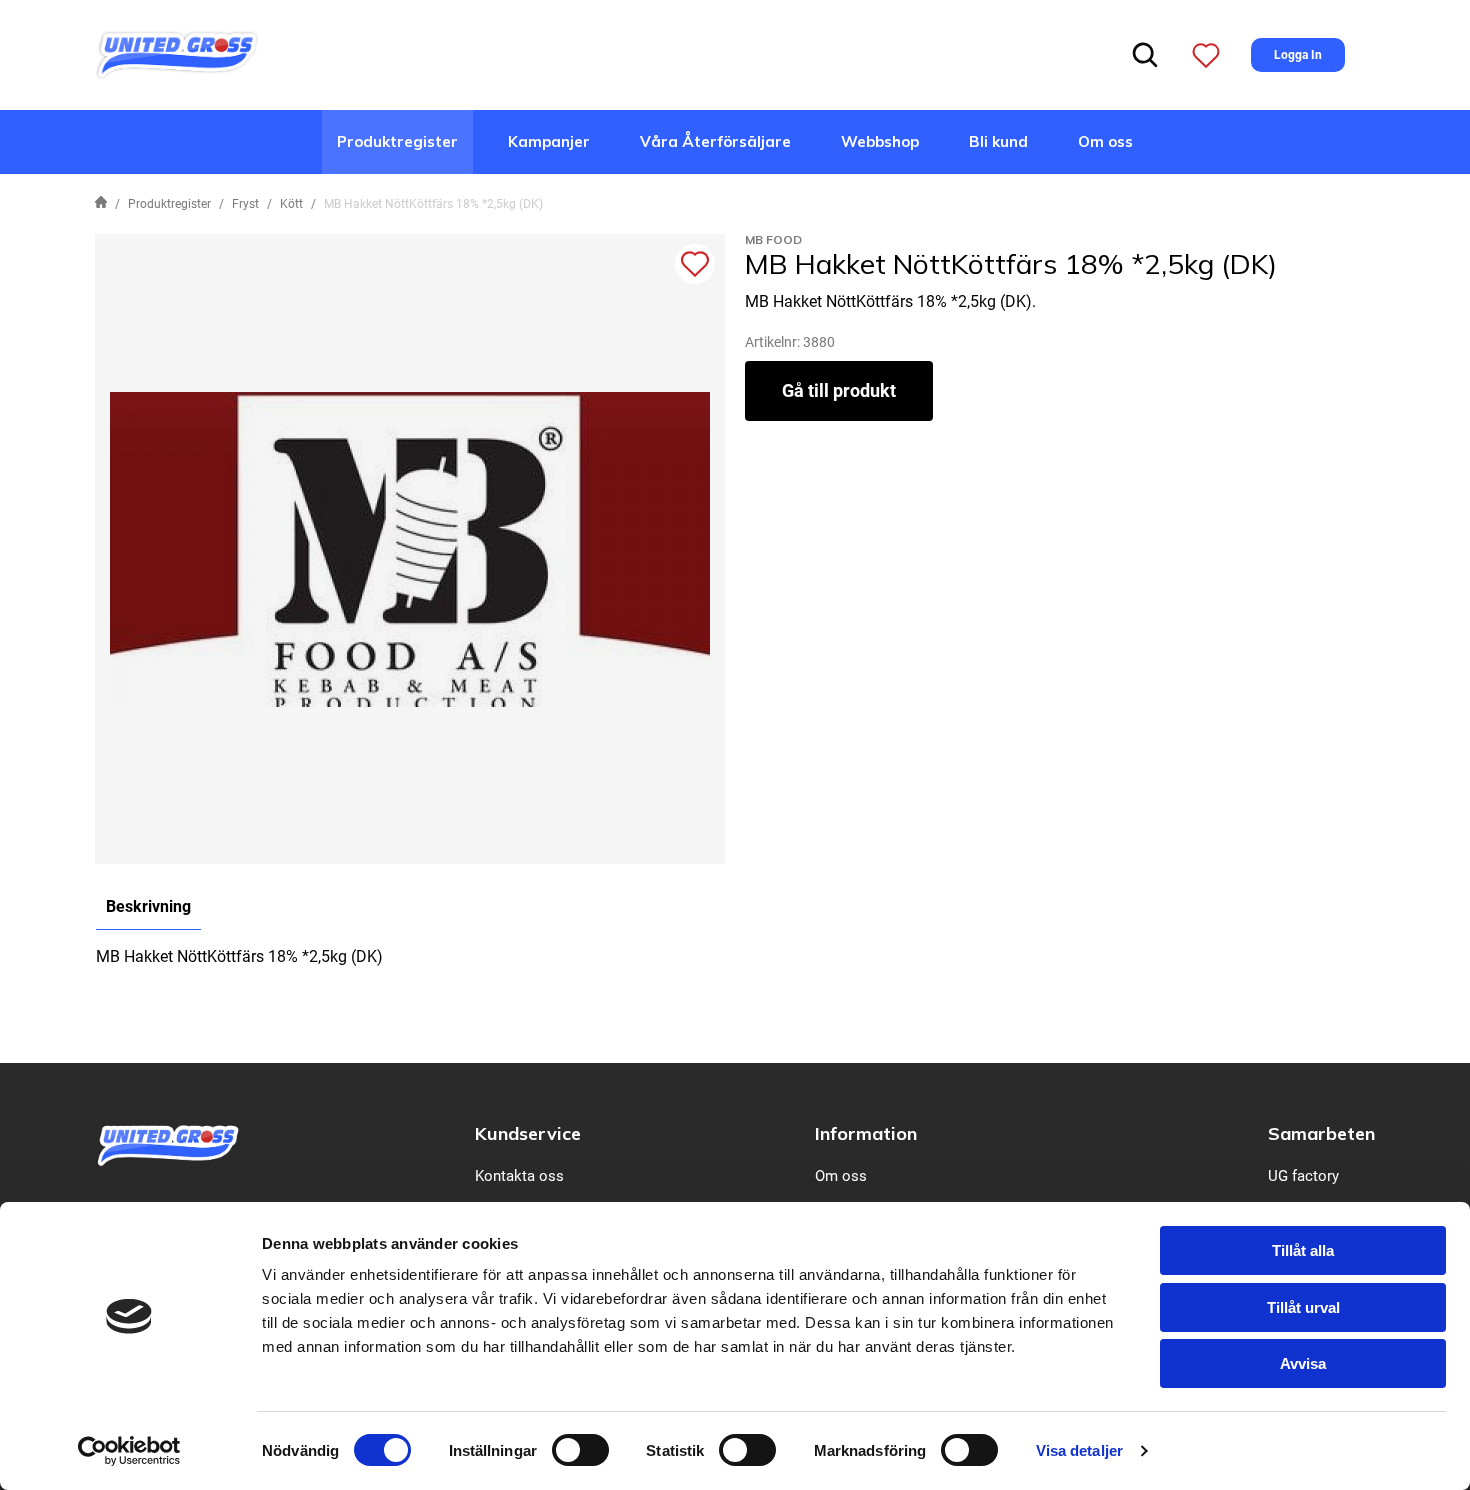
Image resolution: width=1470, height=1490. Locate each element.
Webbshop (880, 141)
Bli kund (998, 141)
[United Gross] (177, 53)
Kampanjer (549, 141)
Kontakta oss (519, 1176)
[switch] (580, 1450)
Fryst (245, 204)
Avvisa (1303, 1363)
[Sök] (1145, 55)
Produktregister (397, 141)
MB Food (773, 239)
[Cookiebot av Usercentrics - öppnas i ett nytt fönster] (129, 1451)
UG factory (1303, 1176)
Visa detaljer (1079, 1450)
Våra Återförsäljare (715, 141)
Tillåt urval (1303, 1307)
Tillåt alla (1303, 1250)
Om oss (1105, 141)
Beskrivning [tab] (148, 906)
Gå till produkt (839, 390)
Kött (291, 204)
